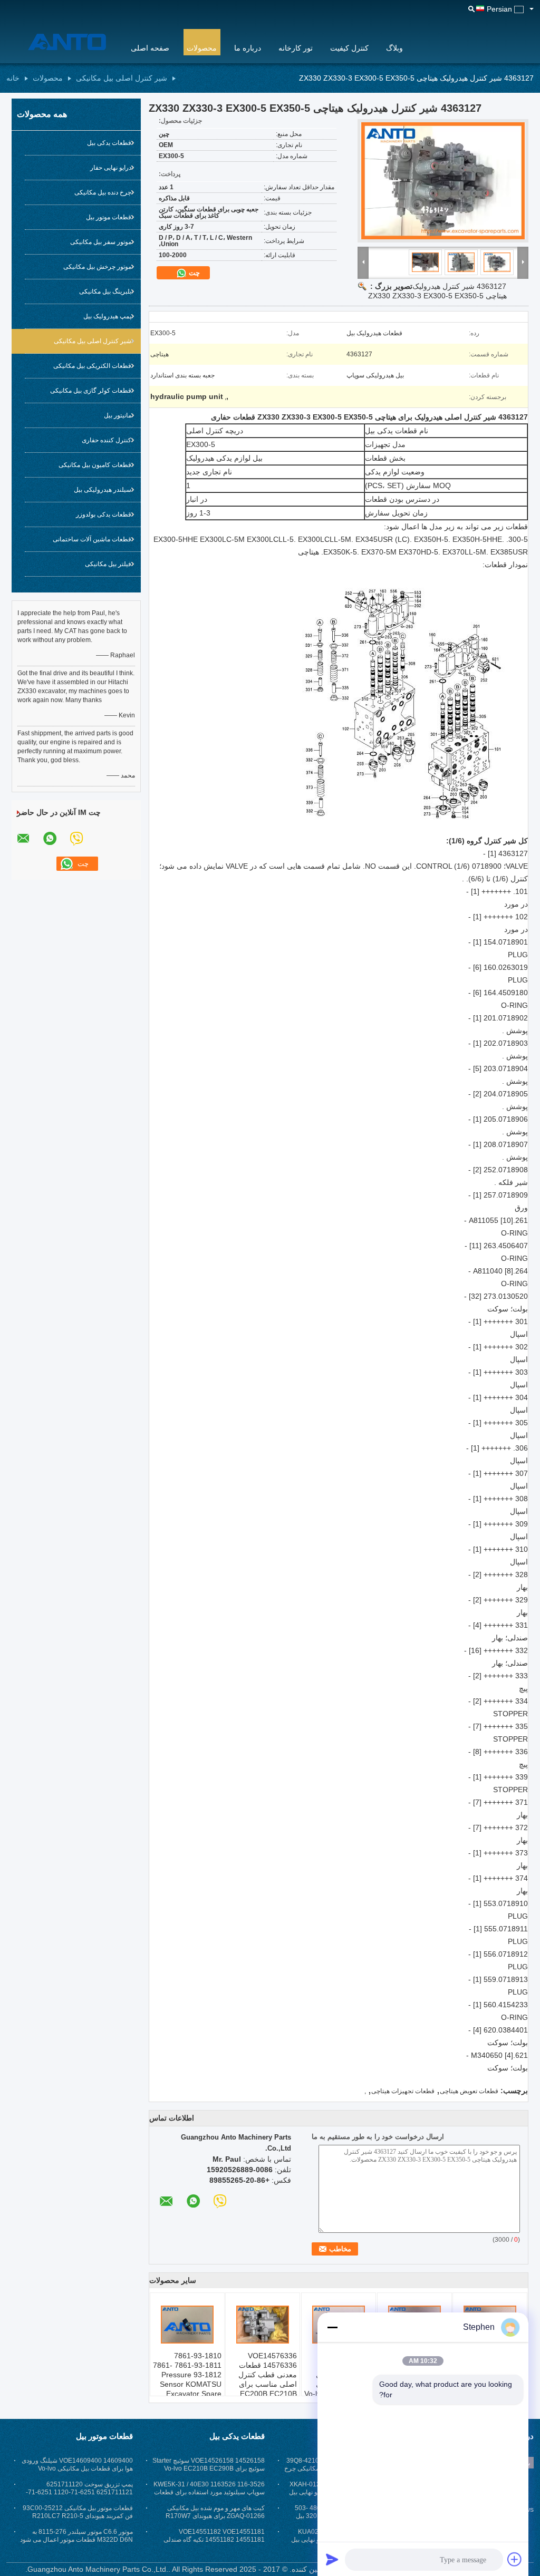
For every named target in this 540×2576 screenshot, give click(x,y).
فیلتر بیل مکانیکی (108, 564)
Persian (499, 9)
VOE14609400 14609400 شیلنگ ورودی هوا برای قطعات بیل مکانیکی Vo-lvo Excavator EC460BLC (77, 2468)
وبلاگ (394, 48)
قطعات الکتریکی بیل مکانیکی (92, 366)
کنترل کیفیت (349, 48)
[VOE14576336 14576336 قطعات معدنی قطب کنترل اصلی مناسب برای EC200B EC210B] (263, 2325)
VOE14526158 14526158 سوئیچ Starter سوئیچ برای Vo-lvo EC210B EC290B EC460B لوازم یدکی (209, 2468)
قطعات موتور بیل (109, 217)
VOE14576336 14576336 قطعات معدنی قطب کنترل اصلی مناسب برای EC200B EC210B (268, 2375)
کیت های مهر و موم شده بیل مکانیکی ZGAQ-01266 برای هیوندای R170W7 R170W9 (215, 2516)
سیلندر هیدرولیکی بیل (103, 490)
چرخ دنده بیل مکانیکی (103, 192)
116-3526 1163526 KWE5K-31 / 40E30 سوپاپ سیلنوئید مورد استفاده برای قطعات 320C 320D (209, 2492)
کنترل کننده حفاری (107, 440)
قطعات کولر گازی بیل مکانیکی (91, 391)
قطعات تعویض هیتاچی (469, 2091)
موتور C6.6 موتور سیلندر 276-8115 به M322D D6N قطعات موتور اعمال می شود (76, 2536)
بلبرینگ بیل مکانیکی (105, 291)
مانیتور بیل (118, 415)
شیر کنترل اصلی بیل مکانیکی (122, 78)
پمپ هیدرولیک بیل (107, 316)
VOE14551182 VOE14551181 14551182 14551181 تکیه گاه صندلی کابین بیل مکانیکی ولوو (214, 2540)
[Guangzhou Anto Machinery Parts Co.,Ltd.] (62, 42)
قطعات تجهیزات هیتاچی (403, 2091)
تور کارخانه (296, 48)
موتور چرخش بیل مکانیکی (97, 267)
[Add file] (515, 2559)
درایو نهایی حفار (111, 168)
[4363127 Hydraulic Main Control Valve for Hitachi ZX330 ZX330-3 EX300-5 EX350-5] (443, 181)
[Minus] (332, 2327)
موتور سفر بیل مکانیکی (101, 242)
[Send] (332, 2559)
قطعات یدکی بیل (109, 143)
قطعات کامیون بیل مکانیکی (95, 465)
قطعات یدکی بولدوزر (104, 514)
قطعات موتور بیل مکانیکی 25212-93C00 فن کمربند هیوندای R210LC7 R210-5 (78, 2512)
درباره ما (248, 48)
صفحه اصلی (150, 48)
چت (193, 273)
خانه (13, 78)
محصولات (202, 48)
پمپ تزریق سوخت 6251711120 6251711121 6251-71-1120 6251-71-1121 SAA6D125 (79, 2492)
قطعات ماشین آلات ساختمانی (92, 539)
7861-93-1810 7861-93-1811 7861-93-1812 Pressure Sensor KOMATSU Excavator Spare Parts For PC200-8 (187, 2379)
